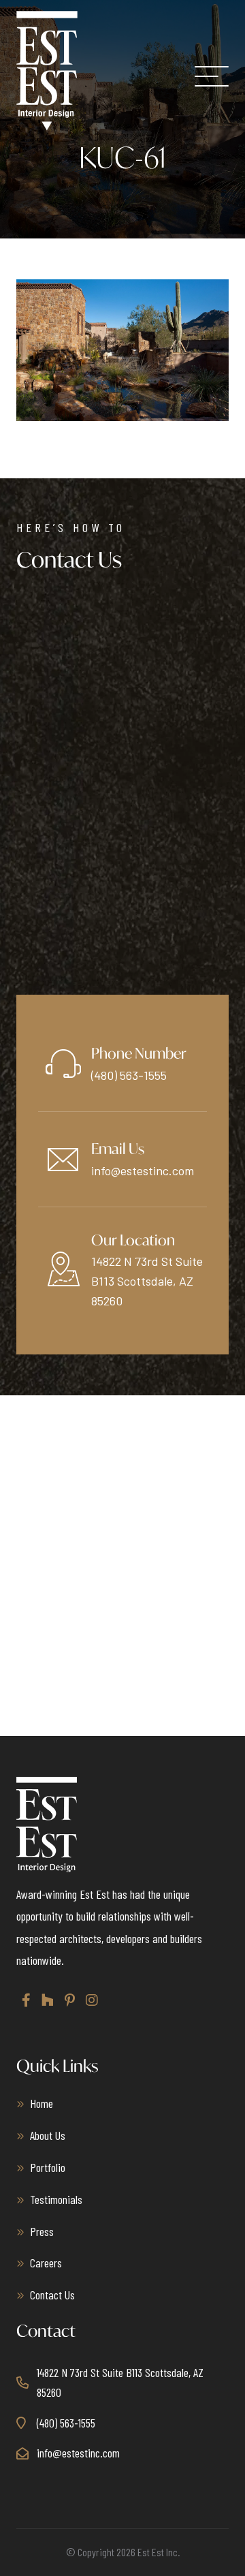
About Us (48, 2135)
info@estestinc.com (143, 1170)
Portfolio (48, 2167)
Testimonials (56, 2199)
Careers (46, 2263)
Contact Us (52, 2295)
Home (42, 2103)
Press (42, 2231)
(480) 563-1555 (129, 1075)
